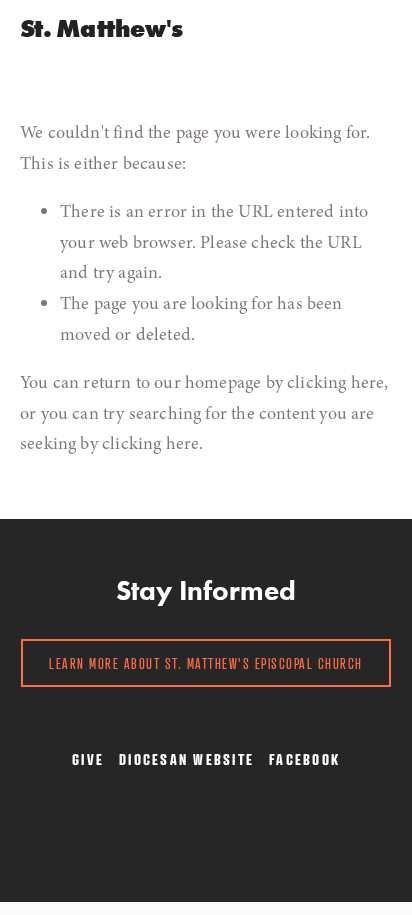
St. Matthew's (101, 28)
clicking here (335, 382)
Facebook (304, 759)
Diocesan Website (186, 759)
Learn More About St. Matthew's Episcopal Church (206, 663)
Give (88, 759)
